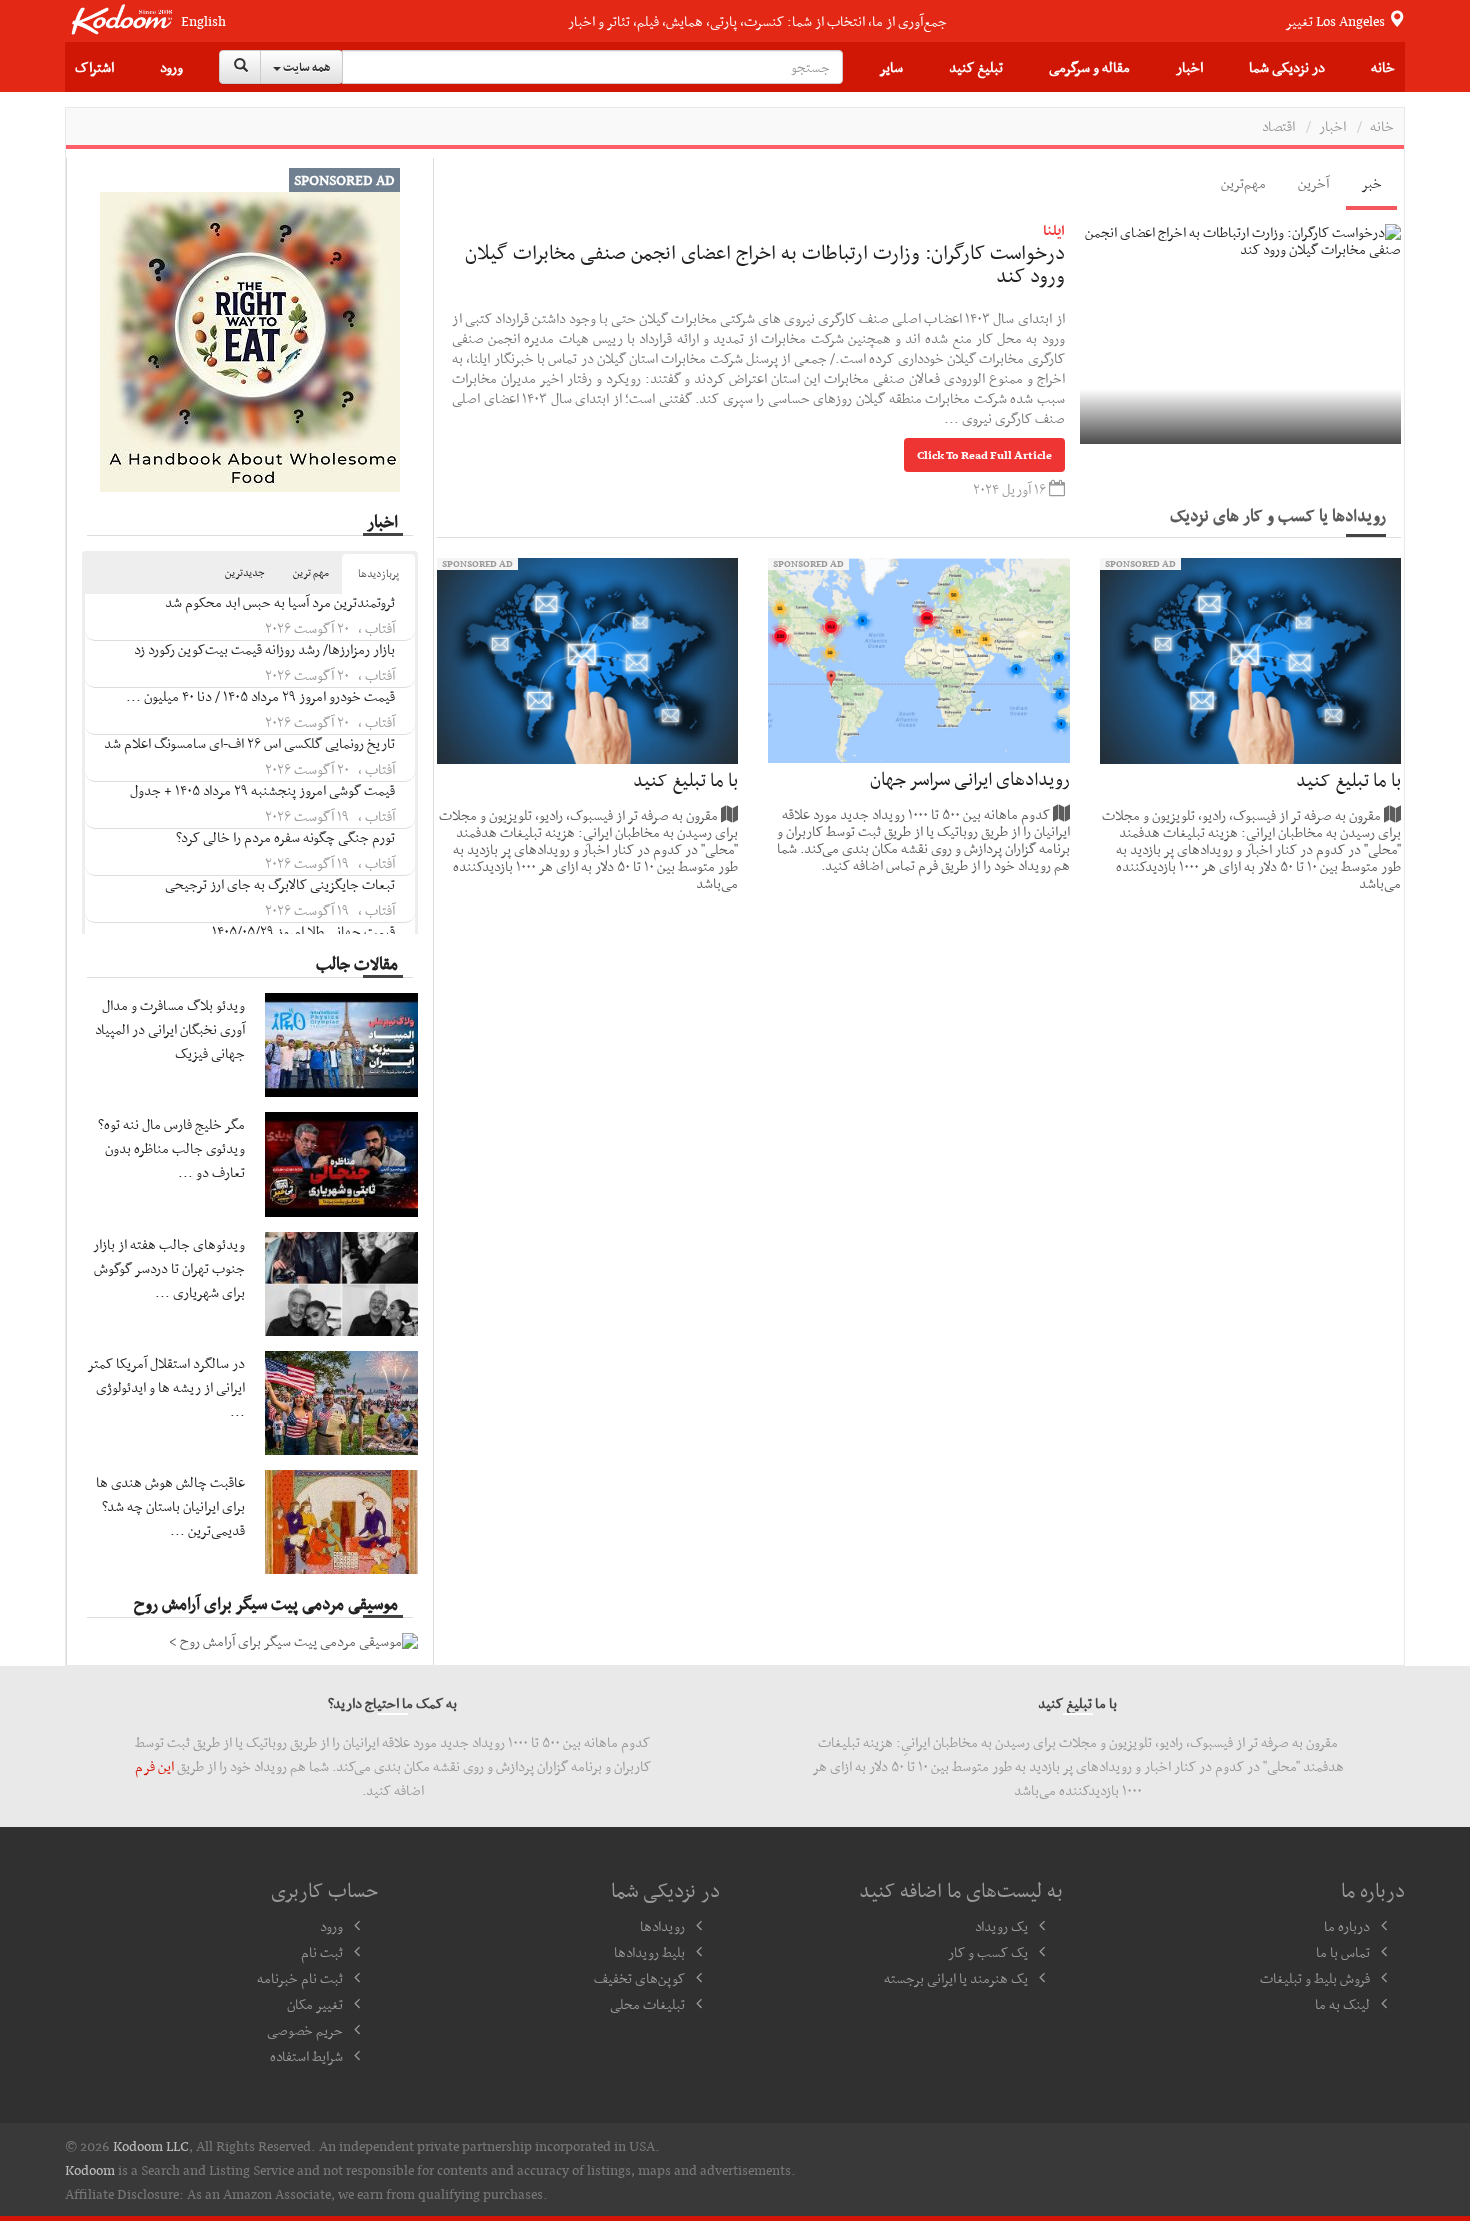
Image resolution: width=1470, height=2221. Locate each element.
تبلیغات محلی (647, 2004)
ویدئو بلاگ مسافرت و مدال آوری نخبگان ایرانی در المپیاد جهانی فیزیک (170, 1029)
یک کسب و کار (988, 1952)
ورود (171, 67)
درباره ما (1347, 1926)
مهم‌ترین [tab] (1243, 183)
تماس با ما (1343, 1952)
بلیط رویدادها (649, 1952)
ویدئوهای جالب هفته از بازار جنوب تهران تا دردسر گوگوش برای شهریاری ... (169, 1268)
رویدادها (662, 1926)
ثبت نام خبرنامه (300, 1978)
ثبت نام (322, 1952)
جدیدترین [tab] (245, 572)
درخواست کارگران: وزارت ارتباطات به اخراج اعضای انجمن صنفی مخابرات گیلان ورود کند (765, 264)
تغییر (1336, 21)
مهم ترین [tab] (311, 572)
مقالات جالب (357, 963)
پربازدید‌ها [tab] (378, 573)
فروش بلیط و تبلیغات (1315, 1978)
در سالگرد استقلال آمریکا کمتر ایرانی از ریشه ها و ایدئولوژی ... (166, 1387)
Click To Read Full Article (984, 455)
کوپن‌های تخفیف (639, 1978)
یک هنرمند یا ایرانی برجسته (956, 1978)
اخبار (1189, 67)
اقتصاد (1278, 126)
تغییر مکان (315, 2004)
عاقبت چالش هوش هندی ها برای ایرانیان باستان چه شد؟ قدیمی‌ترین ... (170, 1506)
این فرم (154, 1766)
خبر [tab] (1371, 183)
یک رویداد (1001, 1926)
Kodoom (90, 2170)
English (203, 21)
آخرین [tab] (1313, 183)
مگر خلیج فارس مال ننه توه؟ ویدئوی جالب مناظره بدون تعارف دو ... (171, 1148)
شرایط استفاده (306, 2056)
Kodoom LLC (151, 2146)
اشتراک (94, 67)
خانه (1383, 67)
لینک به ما (1342, 2004)
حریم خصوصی (305, 2030)
